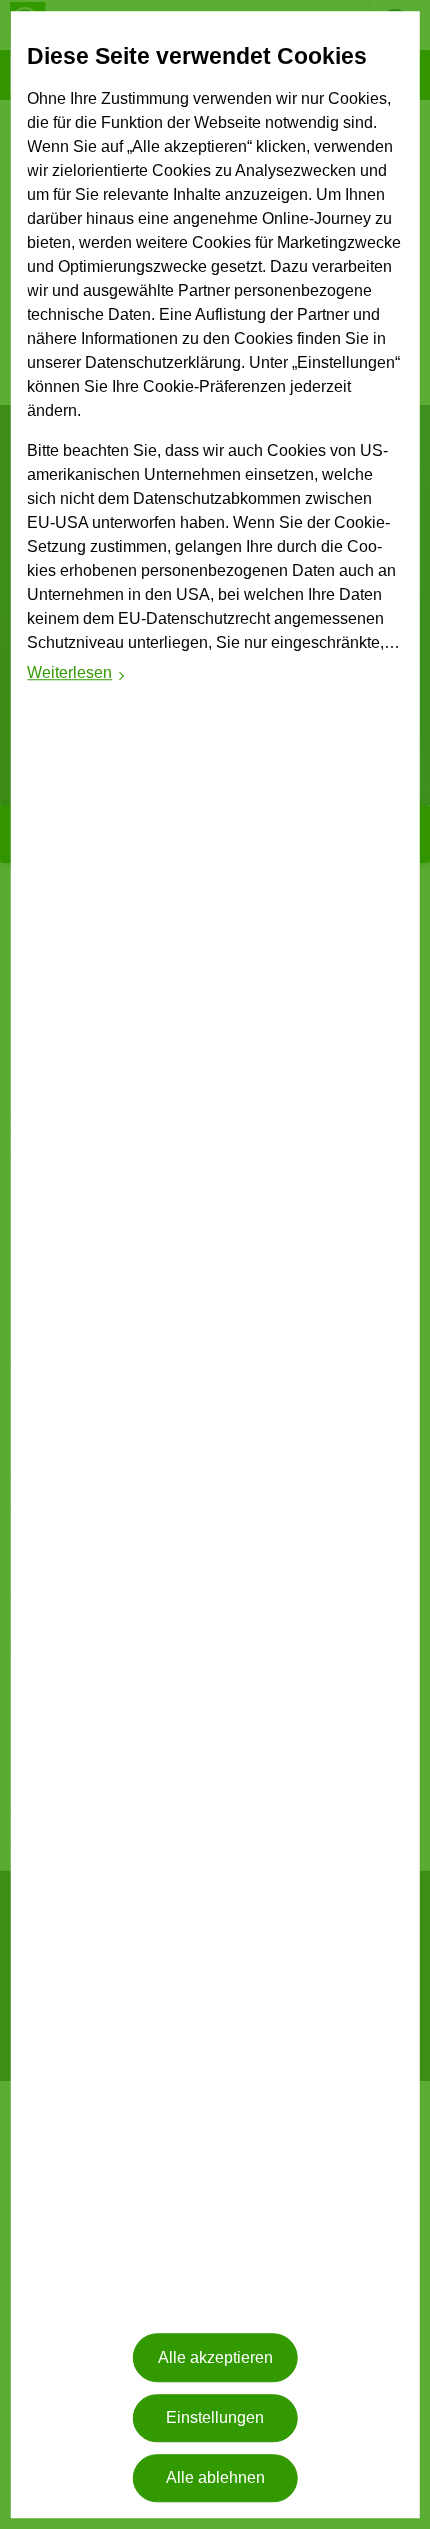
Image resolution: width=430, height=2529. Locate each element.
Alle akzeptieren (215, 2357)
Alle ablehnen (215, 2478)
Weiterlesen (76, 676)
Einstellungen (215, 2417)
